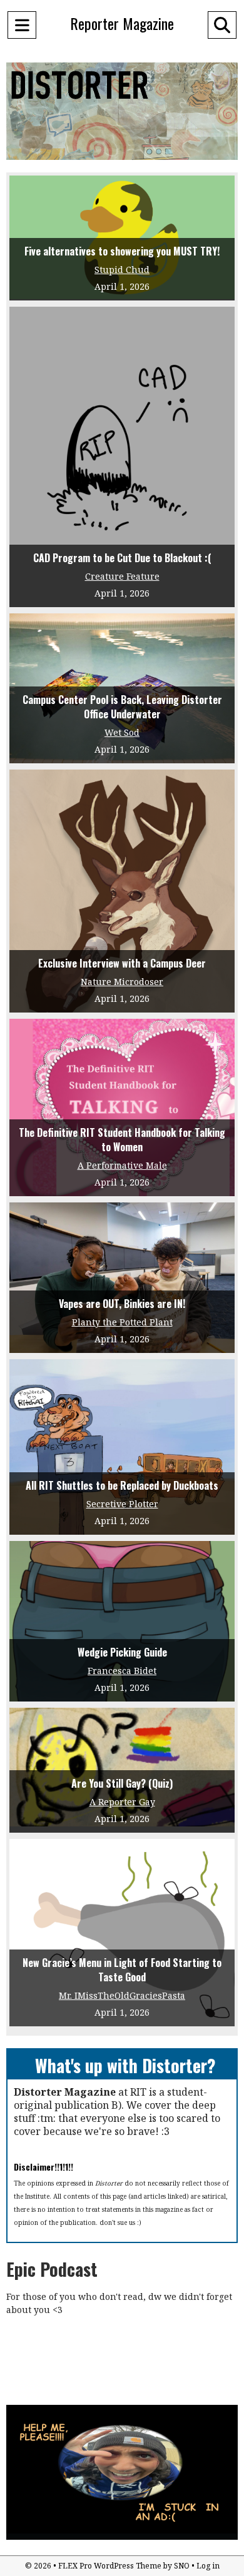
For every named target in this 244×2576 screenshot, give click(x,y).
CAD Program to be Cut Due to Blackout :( (122, 558)
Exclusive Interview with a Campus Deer (122, 963)
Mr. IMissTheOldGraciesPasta (122, 1995)
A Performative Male (122, 1165)
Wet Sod (122, 732)
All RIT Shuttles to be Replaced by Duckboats (122, 1485)
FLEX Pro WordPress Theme (110, 2566)
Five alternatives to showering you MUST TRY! (122, 251)
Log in (208, 2566)
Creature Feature (122, 576)
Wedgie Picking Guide (122, 1652)
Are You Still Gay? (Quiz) (122, 1783)
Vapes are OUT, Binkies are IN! (122, 1304)
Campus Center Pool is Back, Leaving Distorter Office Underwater (122, 707)
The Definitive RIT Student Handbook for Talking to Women (122, 1140)
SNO (182, 2566)
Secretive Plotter (122, 1504)
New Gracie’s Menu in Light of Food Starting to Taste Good (122, 1970)
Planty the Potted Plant (122, 1322)
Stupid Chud (122, 270)
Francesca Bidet (122, 1671)
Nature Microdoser (122, 982)
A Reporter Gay (122, 1802)
